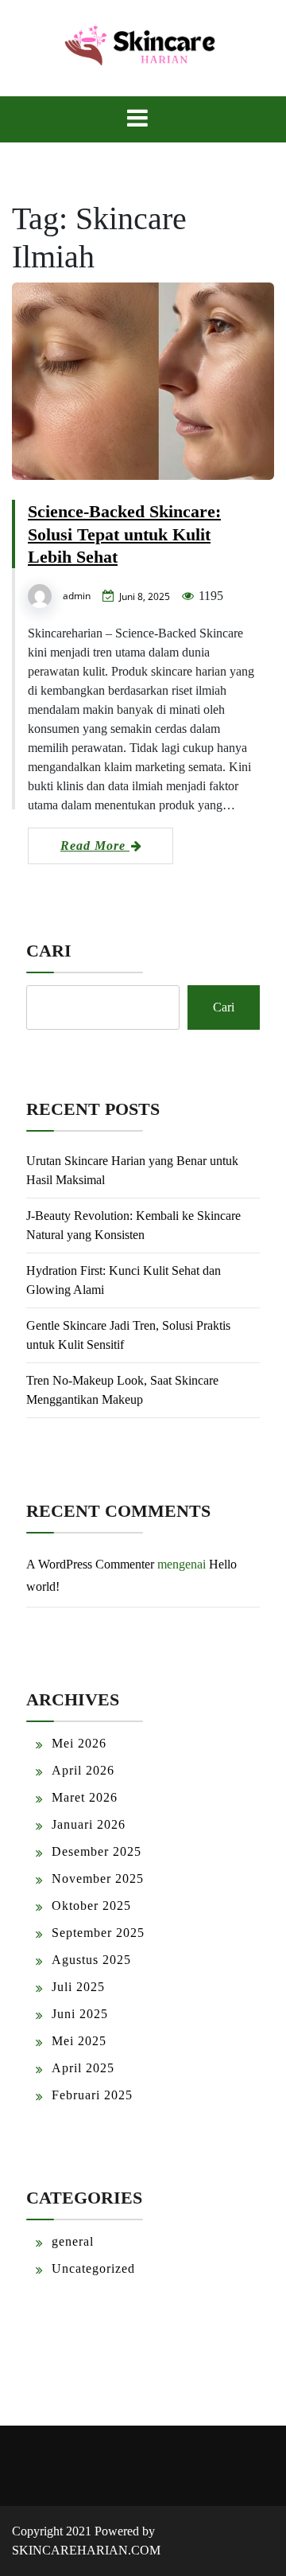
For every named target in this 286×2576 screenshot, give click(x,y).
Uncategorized (93, 2268)
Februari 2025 (92, 2095)
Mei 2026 (79, 1743)
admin (77, 596)
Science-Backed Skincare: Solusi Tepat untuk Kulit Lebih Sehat (124, 534)
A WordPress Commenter (90, 1564)
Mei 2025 (79, 2041)
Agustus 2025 (91, 1960)
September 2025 (98, 1933)
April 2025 (83, 2068)
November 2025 (98, 1878)
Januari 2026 (89, 1824)
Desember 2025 (97, 1851)
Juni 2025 (80, 2014)
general (73, 2241)
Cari (49, 951)
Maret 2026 (85, 1797)
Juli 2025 (78, 1987)
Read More (95, 846)
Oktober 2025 (91, 1906)
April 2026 (83, 1770)
